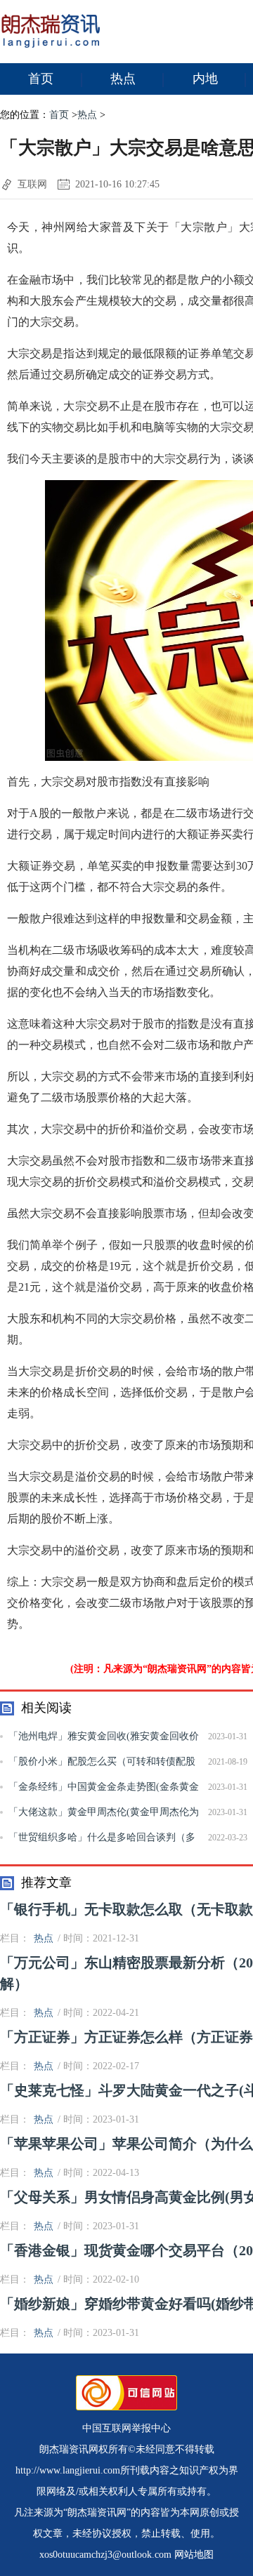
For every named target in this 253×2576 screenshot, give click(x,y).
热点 (123, 79)
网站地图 (194, 2555)
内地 (205, 79)
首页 (41, 79)
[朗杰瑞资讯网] (51, 50)
